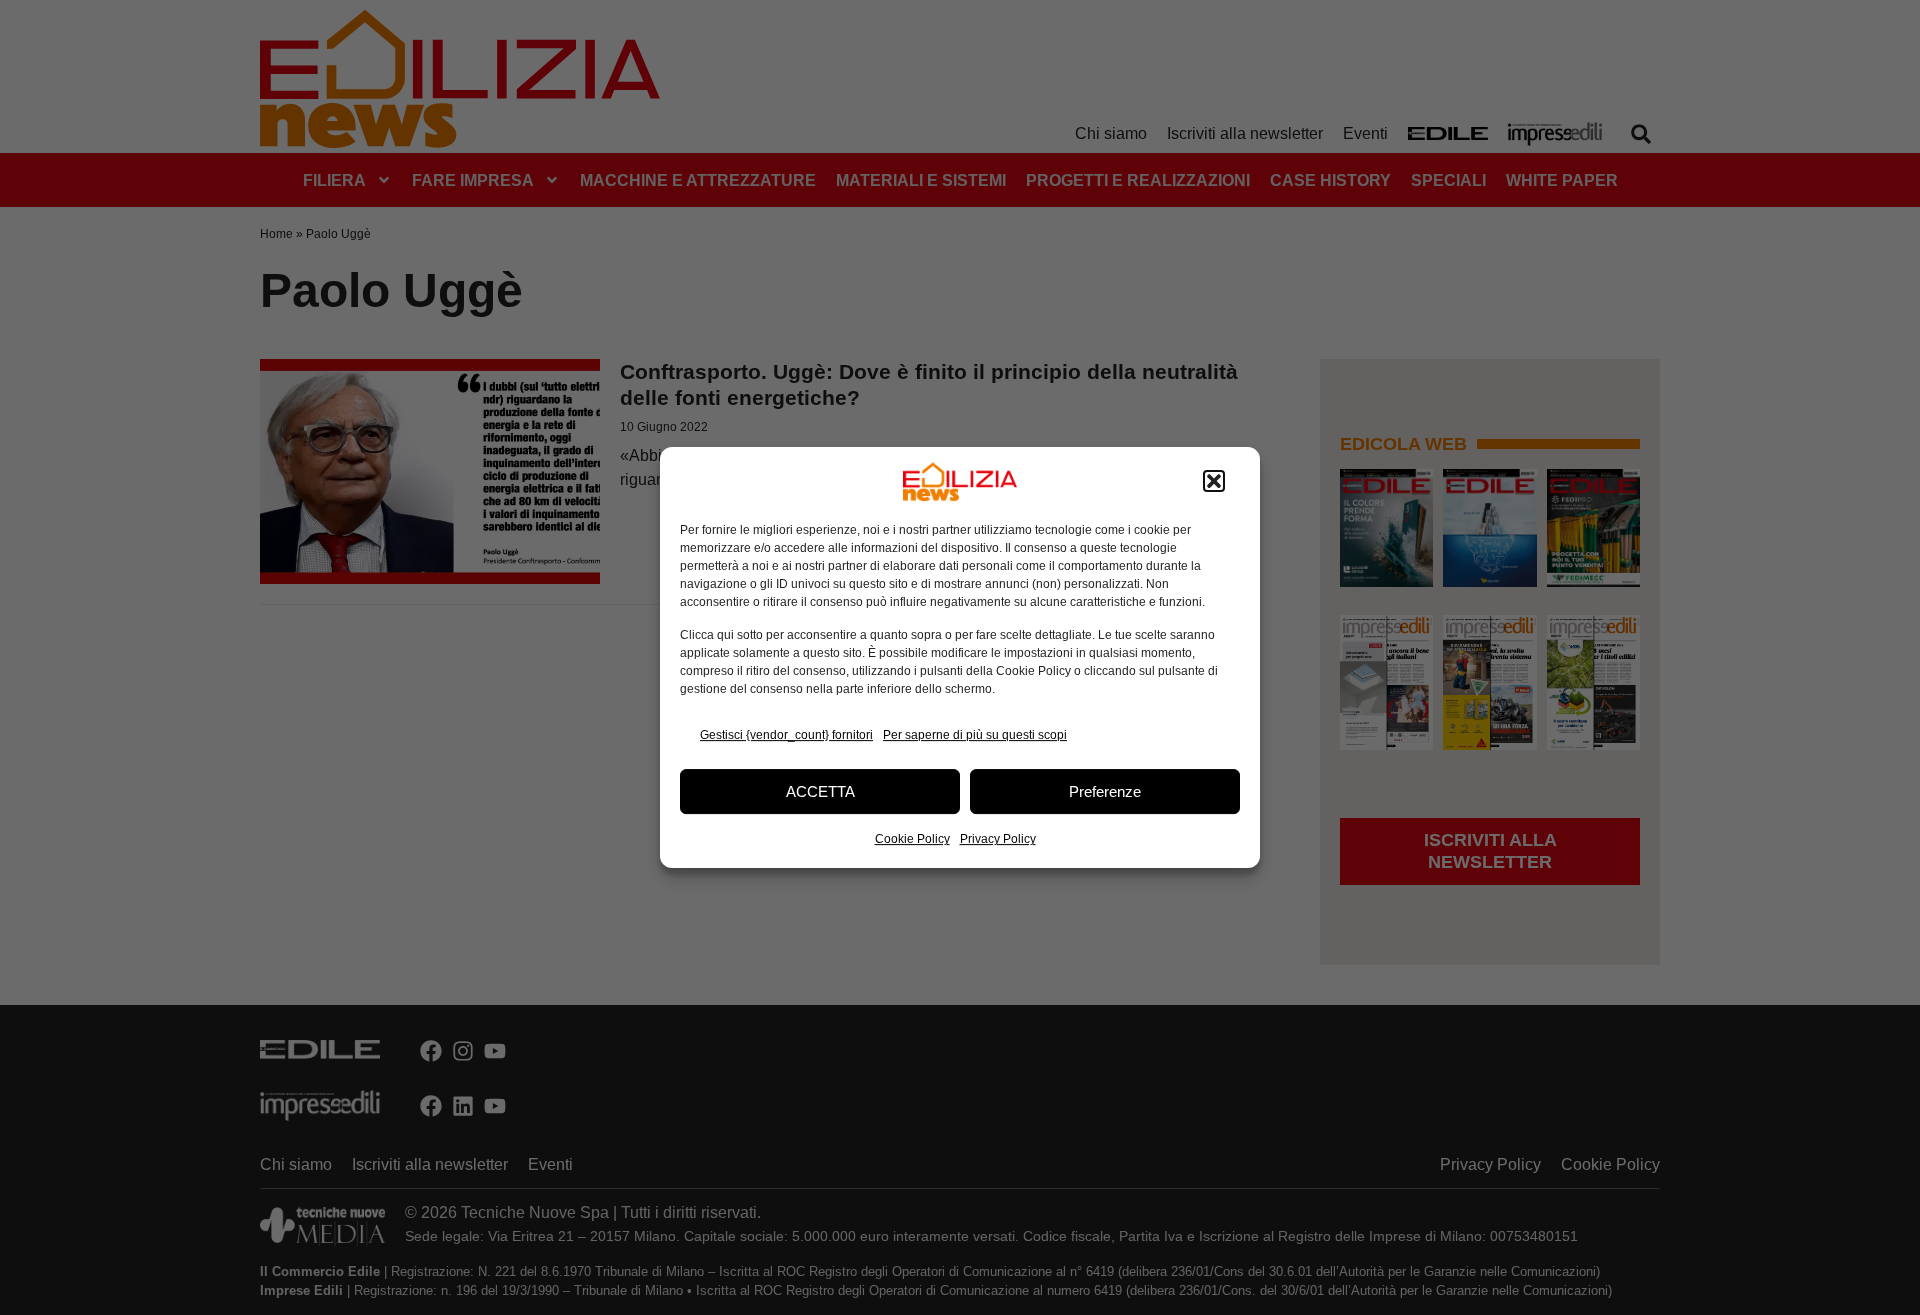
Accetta (820, 791)
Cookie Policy (912, 839)
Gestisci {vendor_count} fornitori (786, 735)
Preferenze (1105, 791)
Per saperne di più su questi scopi (975, 735)
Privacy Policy (998, 839)
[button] (1214, 482)
